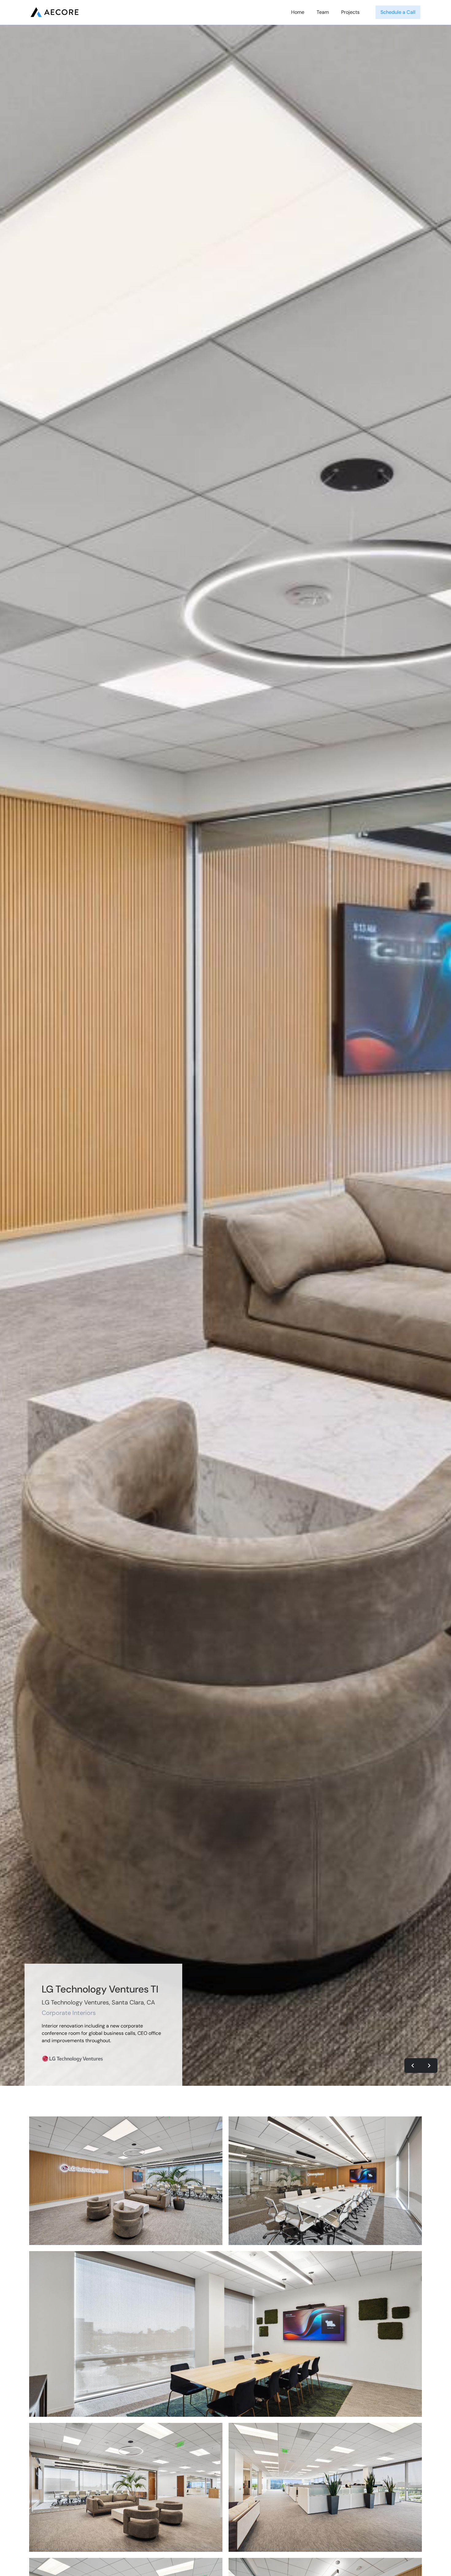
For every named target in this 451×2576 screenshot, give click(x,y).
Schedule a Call (398, 12)
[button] (413, 2066)
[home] (55, 12)
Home (298, 12)
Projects (350, 12)
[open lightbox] (126, 2181)
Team (323, 12)
